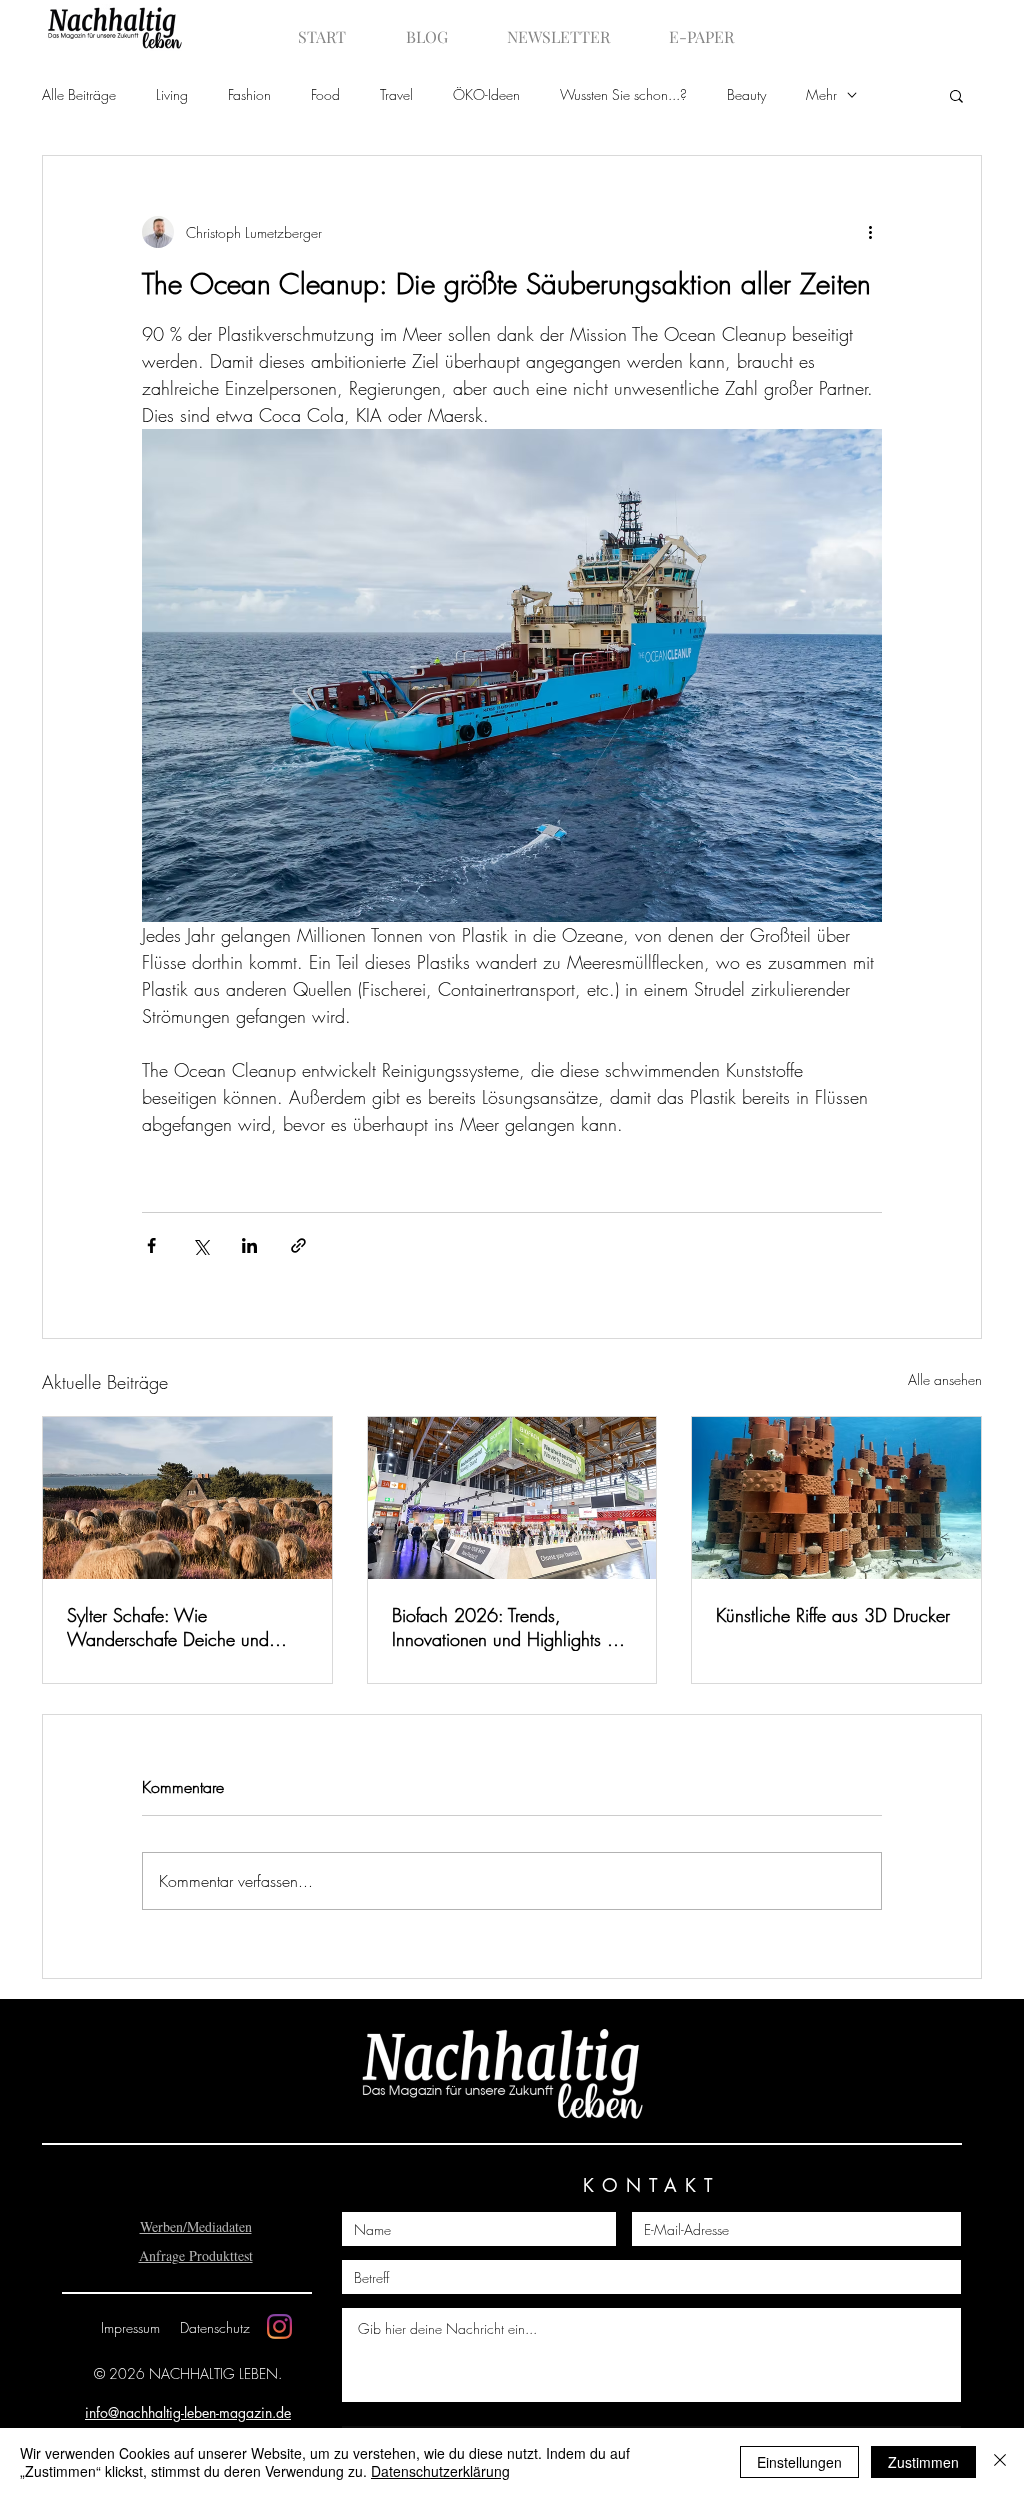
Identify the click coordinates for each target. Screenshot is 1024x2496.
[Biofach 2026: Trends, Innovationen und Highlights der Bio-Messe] (512, 1498)
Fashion (249, 94)
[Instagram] (279, 2326)
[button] (956, 95)
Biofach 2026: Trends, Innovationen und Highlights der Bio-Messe (511, 1627)
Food (325, 94)
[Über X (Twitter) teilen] (200, 1245)
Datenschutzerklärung (440, 2471)
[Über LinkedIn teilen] (249, 1245)
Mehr (821, 94)
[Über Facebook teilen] (151, 1245)
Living (172, 94)
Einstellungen (799, 2462)
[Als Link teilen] (298, 1245)
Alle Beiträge (79, 94)
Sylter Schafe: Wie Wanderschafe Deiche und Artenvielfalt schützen (168, 1627)
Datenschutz (215, 2327)
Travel (396, 94)
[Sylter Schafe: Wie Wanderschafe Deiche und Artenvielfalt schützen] (187, 1498)
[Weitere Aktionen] (870, 232)
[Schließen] (1000, 2462)
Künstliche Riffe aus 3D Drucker (833, 1615)
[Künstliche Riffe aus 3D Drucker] (836, 1498)
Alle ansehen (945, 1379)
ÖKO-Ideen (486, 94)
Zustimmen (923, 2462)
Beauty (746, 94)
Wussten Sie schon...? (623, 94)
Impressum (130, 2327)
